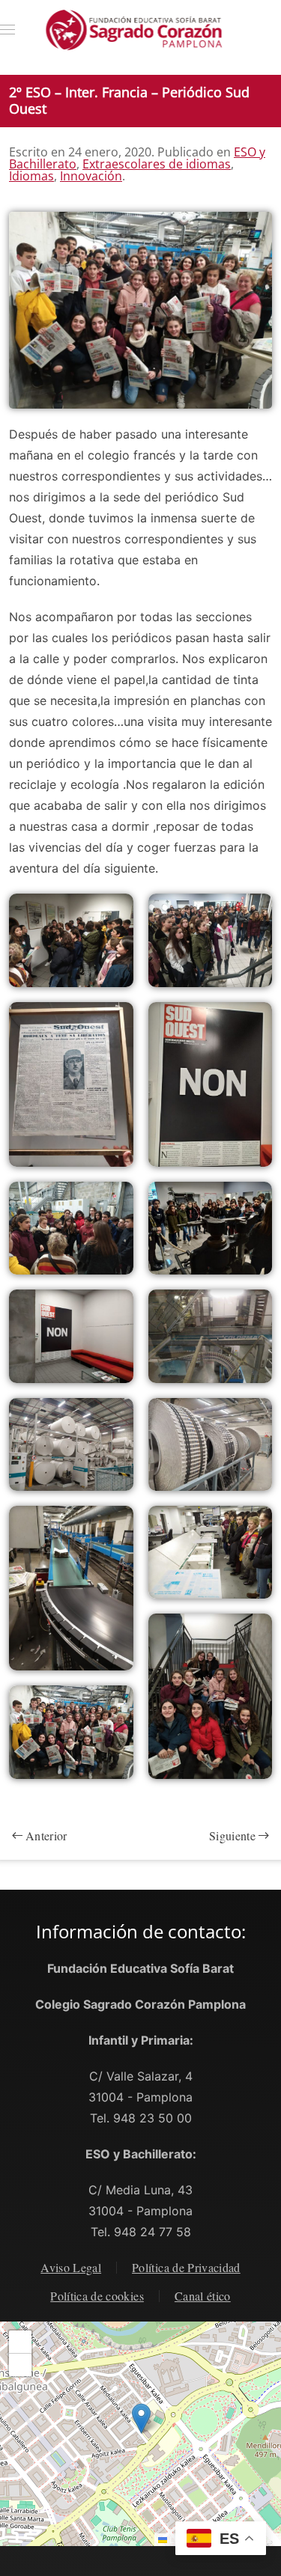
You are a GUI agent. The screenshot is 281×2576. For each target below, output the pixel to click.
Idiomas (31, 176)
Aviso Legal (71, 2267)
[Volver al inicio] (140, 30)
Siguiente (232, 1835)
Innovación (91, 176)
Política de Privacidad (186, 2267)
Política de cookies (97, 2296)
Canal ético (203, 2296)
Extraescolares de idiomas (157, 164)
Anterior (46, 1835)
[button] (7, 30)
